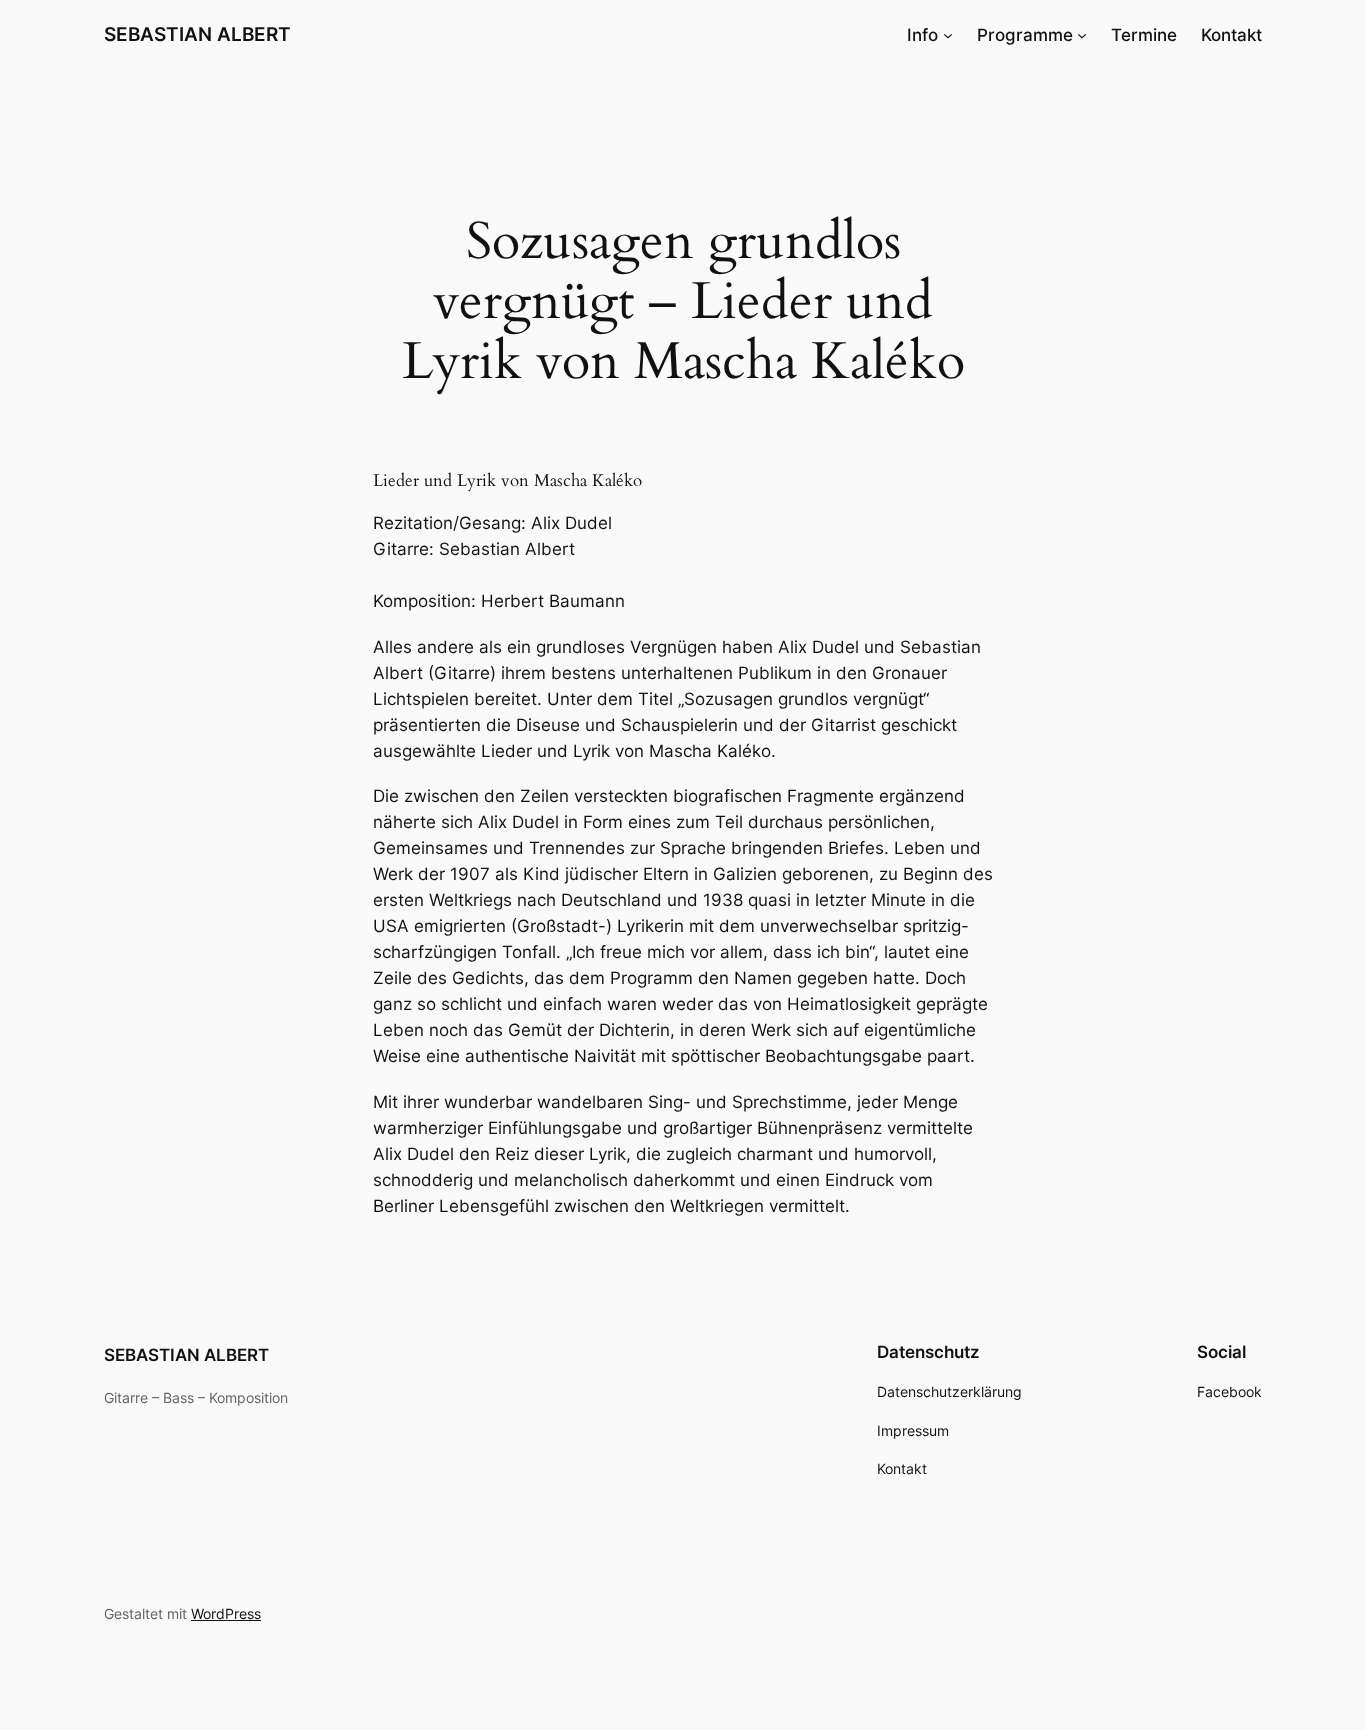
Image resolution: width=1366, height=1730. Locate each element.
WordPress (226, 1613)
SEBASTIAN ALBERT (197, 34)
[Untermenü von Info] (948, 35)
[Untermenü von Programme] (1082, 35)
